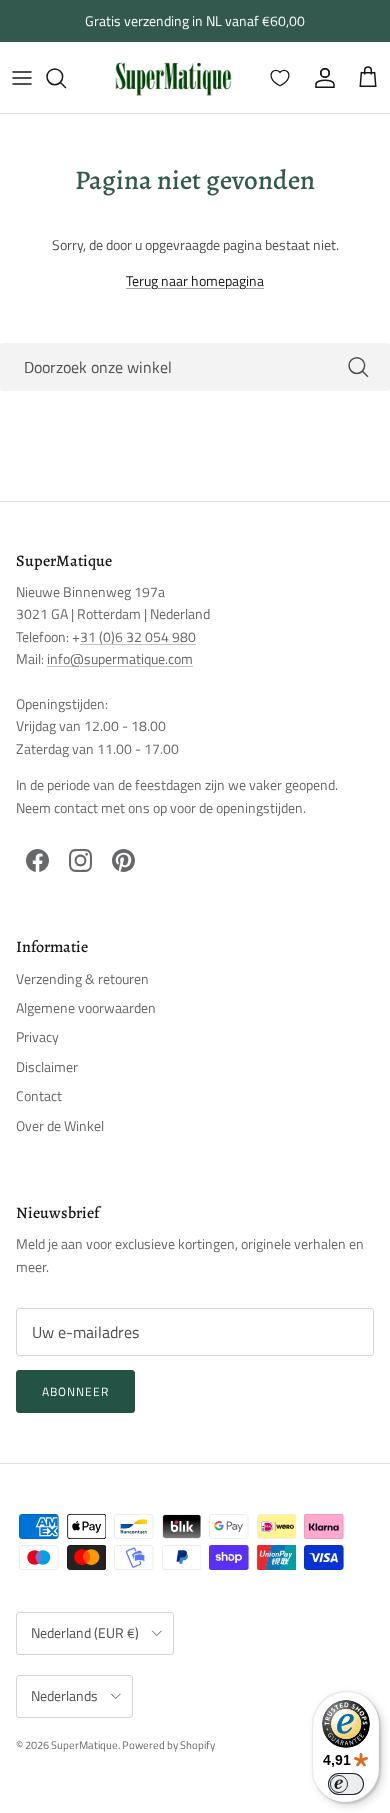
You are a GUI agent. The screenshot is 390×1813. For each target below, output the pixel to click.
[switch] (346, 1784)
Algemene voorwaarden (86, 1007)
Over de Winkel (60, 1125)
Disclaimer (47, 1066)
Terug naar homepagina (195, 280)
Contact (39, 1095)
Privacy (37, 1036)
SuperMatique (84, 1745)
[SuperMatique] (173, 77)
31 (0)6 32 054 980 (138, 636)
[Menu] (22, 78)
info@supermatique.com (120, 658)
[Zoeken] (66, 78)
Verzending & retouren (82, 978)
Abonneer (75, 1391)
